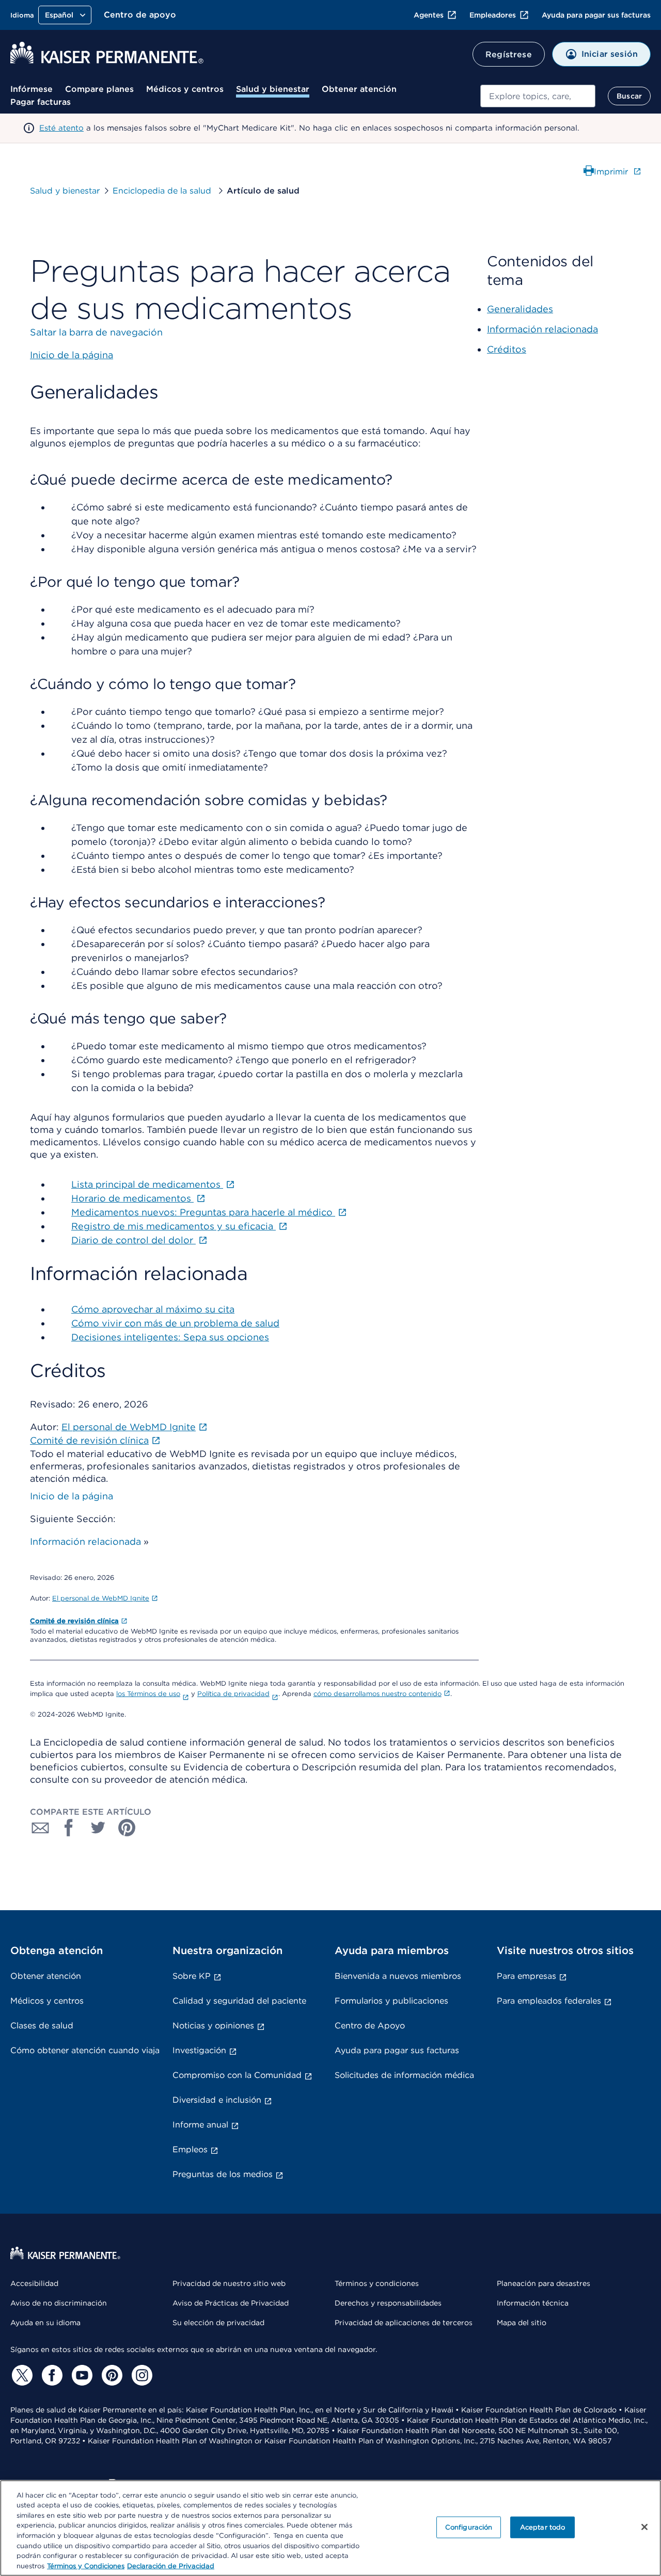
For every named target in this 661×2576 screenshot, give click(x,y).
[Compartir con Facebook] (69, 1828)
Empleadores (493, 15)
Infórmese (32, 89)
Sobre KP (192, 1976)
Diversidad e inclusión (217, 2100)
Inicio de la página (72, 1496)
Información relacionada (85, 1541)
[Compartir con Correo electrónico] (40, 1828)
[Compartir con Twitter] (98, 1828)
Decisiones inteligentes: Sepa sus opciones (170, 1337)
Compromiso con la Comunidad (237, 2075)
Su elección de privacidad (218, 2323)
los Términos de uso (148, 1694)
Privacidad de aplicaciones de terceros (404, 2323)
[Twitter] (21, 2375)
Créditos (507, 349)
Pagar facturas (41, 102)
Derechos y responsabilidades (388, 2303)
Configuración (469, 2527)
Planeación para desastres (544, 2283)
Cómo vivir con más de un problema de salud (175, 1323)
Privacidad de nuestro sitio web (229, 2283)
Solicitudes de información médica (404, 2075)
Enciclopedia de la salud (163, 191)
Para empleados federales (549, 2001)
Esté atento (61, 128)
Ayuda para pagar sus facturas (596, 15)
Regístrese (509, 54)
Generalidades (520, 309)
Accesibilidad (34, 2283)
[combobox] (538, 96)
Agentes (429, 15)
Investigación (199, 2050)
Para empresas (526, 1976)
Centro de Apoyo (370, 2026)
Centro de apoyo (140, 15)
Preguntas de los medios (223, 2174)
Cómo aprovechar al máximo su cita (153, 1309)
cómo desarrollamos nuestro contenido (377, 1694)
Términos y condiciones (377, 2283)
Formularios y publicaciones (391, 2001)
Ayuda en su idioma (45, 2323)
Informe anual (200, 2125)
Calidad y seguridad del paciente (239, 2001)
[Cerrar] (644, 2527)
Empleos (190, 2149)
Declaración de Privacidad (171, 2565)
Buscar (629, 96)
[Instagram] (140, 2375)
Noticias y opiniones (213, 2026)
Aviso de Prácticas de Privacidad (231, 2303)
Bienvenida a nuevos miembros (398, 1976)
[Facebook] (51, 2375)
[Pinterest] (111, 2375)
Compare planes (99, 89)
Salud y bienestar (273, 89)
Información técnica (533, 2303)
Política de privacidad (233, 1694)
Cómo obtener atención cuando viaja (85, 2050)
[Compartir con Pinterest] (127, 1828)
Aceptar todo (543, 2527)
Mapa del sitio (522, 2323)
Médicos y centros (185, 89)
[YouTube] (81, 2375)
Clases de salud (42, 2026)
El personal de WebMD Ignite (101, 1598)
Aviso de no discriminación (59, 2303)
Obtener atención (359, 89)
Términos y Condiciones (86, 2565)
